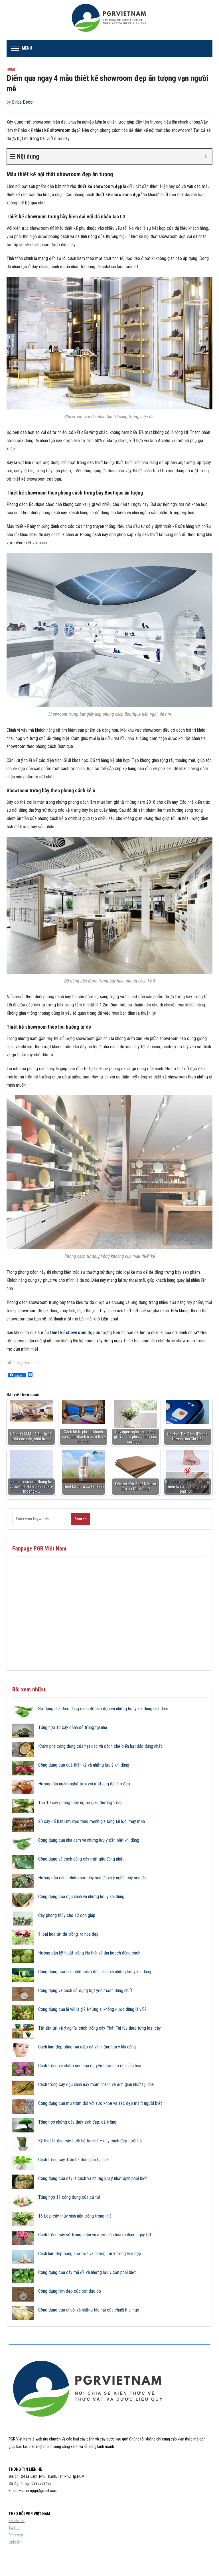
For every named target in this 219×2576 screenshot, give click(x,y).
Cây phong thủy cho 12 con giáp (67, 1915)
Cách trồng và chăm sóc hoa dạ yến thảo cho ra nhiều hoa (90, 2066)
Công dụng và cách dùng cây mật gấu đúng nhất (81, 1859)
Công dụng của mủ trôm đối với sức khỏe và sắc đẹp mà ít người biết (100, 2103)
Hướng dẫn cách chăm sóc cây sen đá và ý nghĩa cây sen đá (92, 1878)
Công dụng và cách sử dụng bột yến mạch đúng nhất (85, 1991)
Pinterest (16, 2535)
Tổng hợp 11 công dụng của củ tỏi (69, 2197)
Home (11, 69)
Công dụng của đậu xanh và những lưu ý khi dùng (81, 1897)
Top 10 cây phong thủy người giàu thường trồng (80, 1803)
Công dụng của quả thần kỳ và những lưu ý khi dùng (84, 1765)
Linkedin (15, 2542)
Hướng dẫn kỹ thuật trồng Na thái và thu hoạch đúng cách (89, 1953)
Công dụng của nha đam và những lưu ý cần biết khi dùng (89, 1840)
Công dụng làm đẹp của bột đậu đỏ (70, 2291)
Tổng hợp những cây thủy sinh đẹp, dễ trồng (77, 2122)
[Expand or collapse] (205, 156)
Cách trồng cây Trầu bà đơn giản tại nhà (73, 2160)
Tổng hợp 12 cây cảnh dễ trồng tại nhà (73, 1727)
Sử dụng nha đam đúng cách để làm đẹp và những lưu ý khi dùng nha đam (103, 1709)
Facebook (17, 2521)
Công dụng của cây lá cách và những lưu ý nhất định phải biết (93, 2178)
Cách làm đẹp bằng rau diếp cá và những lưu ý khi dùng (87, 2047)
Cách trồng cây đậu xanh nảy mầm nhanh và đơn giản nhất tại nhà (96, 2084)
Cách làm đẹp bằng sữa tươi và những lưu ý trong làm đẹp (90, 2254)
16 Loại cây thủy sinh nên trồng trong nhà (75, 2216)
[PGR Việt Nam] (110, 20)
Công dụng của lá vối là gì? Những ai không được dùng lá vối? (92, 2009)
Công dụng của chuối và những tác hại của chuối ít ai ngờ (89, 2310)
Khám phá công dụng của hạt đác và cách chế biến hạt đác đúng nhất (100, 1746)
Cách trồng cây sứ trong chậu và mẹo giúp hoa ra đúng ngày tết (95, 2235)
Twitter (14, 2528)
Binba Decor (23, 102)
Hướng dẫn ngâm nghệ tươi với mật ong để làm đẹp (84, 1784)
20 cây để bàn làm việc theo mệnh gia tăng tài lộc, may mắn (92, 1821)
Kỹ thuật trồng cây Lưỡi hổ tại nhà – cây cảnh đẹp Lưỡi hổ (90, 2141)
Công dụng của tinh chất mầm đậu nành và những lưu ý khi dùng (95, 1972)
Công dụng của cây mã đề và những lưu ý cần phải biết (87, 2272)
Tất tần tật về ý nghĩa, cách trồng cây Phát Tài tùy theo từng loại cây (100, 2028)
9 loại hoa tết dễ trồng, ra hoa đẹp (68, 1934)
